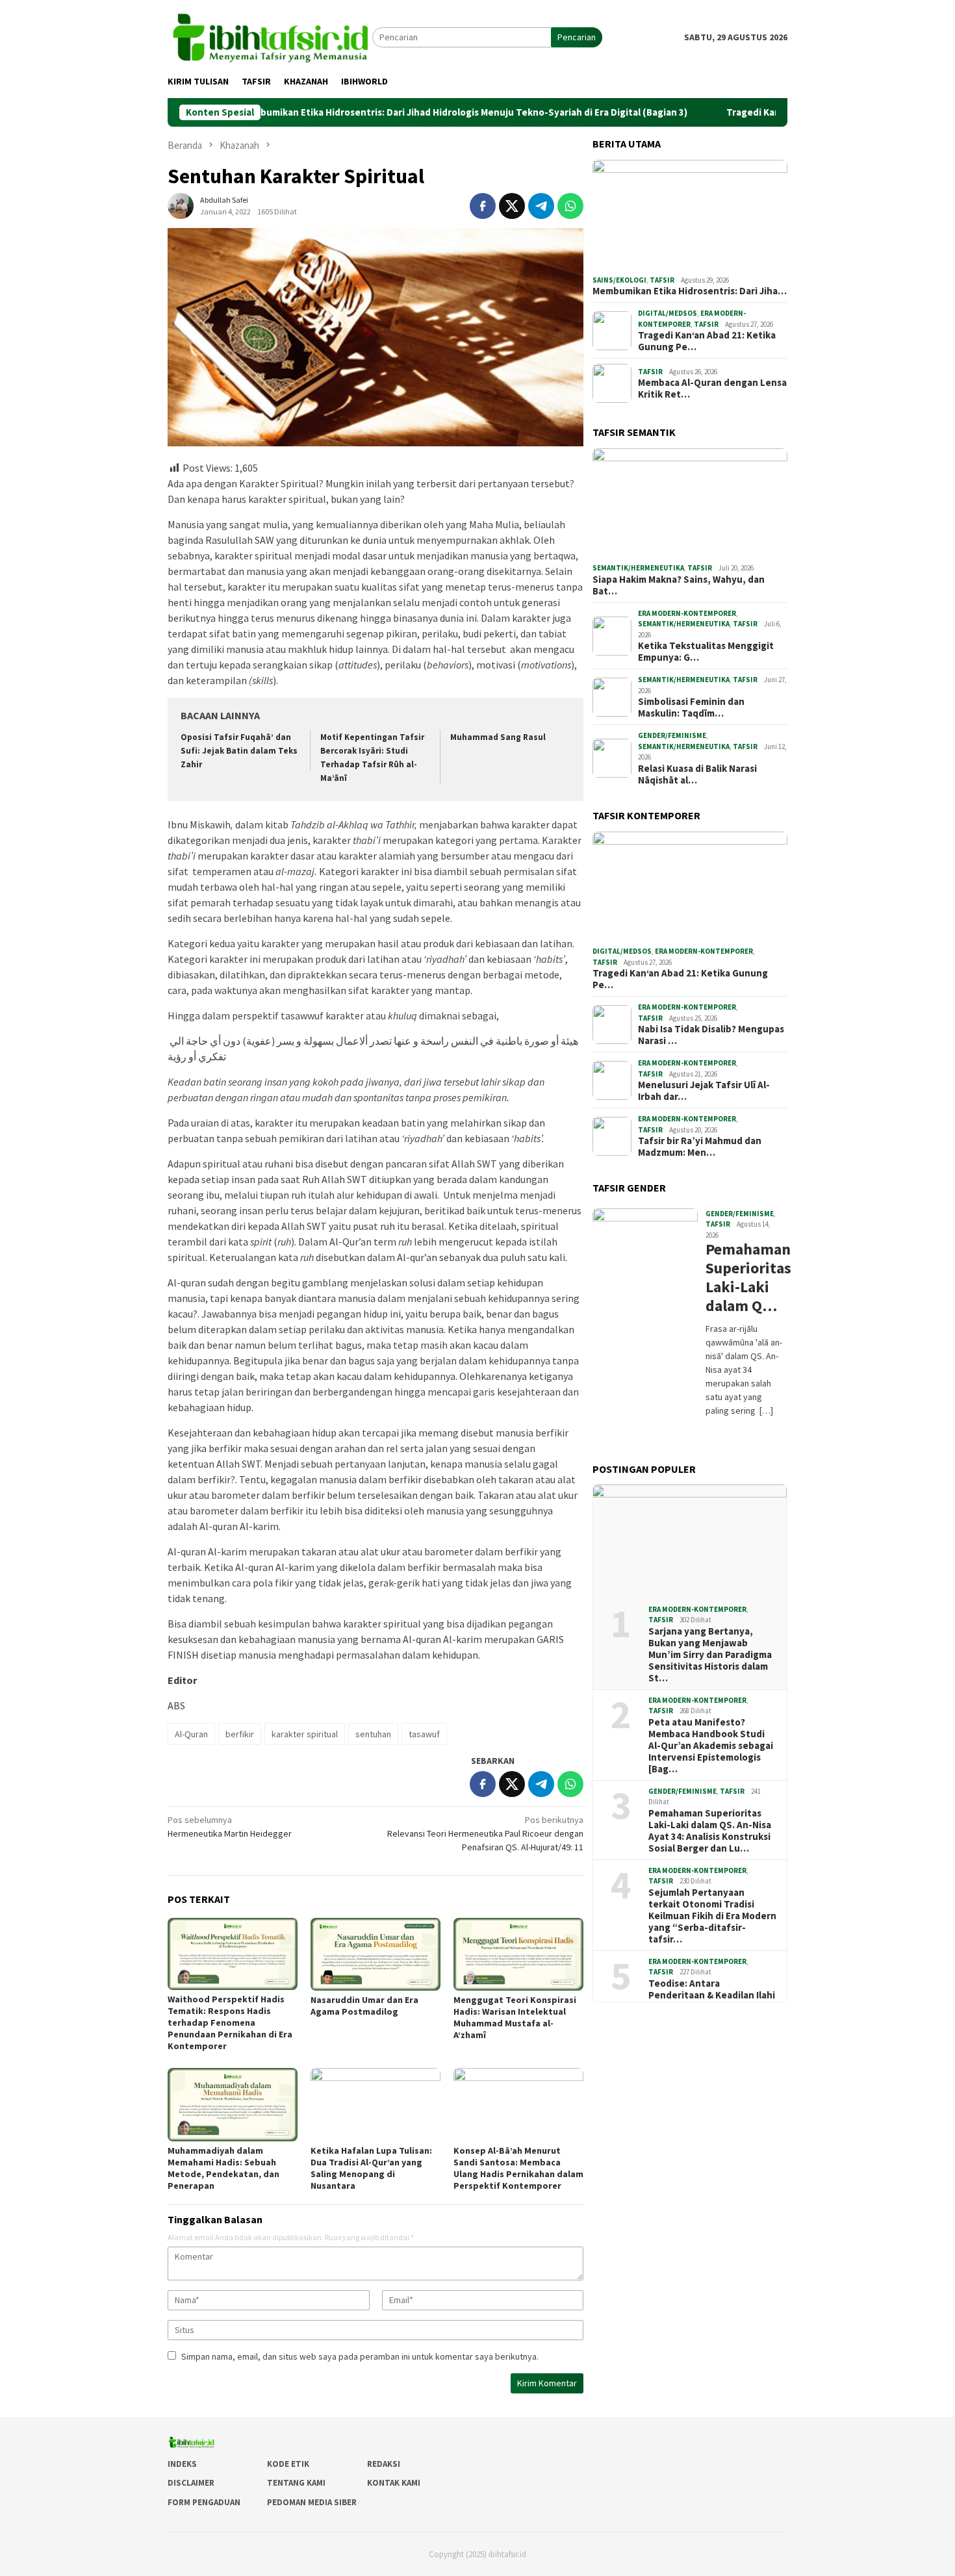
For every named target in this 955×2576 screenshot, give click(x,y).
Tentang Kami (296, 2483)
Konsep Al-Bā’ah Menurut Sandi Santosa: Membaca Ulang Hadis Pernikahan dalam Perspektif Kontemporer (518, 2168)
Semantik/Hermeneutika (638, 568)
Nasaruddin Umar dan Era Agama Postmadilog (364, 2006)
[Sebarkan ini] (483, 206)
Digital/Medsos (668, 313)
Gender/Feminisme (672, 735)
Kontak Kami (394, 2483)
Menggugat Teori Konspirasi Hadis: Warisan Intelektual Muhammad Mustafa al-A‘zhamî (515, 2017)
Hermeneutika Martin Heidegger (230, 1827)
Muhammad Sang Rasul (498, 737)
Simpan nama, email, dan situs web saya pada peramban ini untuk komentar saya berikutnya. (360, 2356)
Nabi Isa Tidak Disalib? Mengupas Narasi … (711, 1035)
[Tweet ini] (512, 206)
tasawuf (424, 1734)
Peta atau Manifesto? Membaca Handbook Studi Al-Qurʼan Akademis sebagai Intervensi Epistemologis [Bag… (711, 1746)
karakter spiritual (305, 1734)
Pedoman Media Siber (312, 2502)
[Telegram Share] (541, 206)
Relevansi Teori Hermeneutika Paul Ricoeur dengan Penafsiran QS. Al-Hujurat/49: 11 (485, 1833)
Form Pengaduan (204, 2502)
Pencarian (577, 37)
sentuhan (373, 1734)
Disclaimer (191, 2483)
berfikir (240, 1734)
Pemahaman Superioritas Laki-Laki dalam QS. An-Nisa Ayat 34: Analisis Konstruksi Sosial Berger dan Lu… (710, 1831)
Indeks (182, 2464)
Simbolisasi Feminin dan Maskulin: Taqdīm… (691, 708)
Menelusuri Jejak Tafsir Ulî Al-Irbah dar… (704, 1091)
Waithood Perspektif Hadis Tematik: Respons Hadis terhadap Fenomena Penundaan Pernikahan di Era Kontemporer (230, 2022)
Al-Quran (191, 1734)
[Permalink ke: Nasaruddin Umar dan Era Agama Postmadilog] (376, 1954)
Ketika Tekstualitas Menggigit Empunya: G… (706, 652)
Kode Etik (288, 2464)
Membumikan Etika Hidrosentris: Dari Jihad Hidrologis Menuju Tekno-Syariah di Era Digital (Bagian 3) (386, 112)
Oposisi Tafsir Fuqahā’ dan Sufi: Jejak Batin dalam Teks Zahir (239, 751)
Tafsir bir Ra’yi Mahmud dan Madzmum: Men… (700, 1147)
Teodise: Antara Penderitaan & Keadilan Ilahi (712, 1989)
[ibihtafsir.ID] (270, 36)
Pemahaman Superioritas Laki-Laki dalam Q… (745, 1278)
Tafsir (662, 280)
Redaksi (384, 2464)
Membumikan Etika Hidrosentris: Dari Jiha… (690, 291)
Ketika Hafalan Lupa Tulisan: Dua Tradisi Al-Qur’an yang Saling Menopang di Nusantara (371, 2168)
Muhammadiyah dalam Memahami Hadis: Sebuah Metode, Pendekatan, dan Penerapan (223, 2168)
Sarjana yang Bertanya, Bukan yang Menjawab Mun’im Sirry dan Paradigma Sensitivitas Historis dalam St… (710, 1655)
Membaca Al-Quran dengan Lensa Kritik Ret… (712, 389)
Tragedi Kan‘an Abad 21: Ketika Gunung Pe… (707, 341)
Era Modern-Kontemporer (687, 613)
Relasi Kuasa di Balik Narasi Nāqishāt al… (697, 774)
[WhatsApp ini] (570, 206)
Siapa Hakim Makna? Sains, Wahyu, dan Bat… (679, 585)
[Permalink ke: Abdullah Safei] (181, 205)
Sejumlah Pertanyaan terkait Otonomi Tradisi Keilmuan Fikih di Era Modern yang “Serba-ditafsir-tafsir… (712, 1916)
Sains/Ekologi (619, 280)
